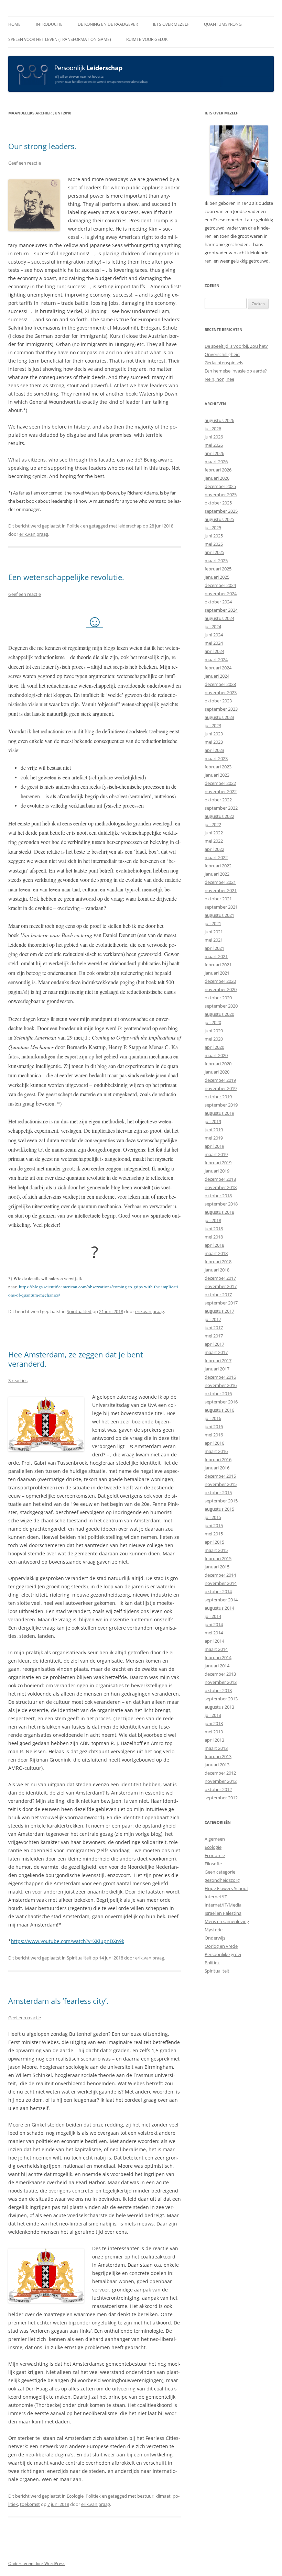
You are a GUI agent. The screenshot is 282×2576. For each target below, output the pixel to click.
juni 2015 (214, 1525)
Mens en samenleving (227, 1921)
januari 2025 (217, 577)
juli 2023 (213, 725)
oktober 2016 (218, 1394)
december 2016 (220, 1377)
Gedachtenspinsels (224, 363)
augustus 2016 (219, 1410)
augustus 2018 (219, 1212)
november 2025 (221, 495)
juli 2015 (213, 1517)
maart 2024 (216, 659)
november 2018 (221, 1187)
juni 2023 (214, 734)
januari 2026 (217, 478)
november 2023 (221, 692)
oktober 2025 (218, 503)
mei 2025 (214, 544)
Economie (215, 1855)
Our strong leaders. (42, 146)
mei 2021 (214, 940)
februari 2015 (218, 1558)
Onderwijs (215, 1938)
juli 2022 (213, 824)
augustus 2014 (219, 1608)
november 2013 (221, 1682)
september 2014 (221, 1600)
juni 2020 (214, 1031)
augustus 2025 (219, 519)
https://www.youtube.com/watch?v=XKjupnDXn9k (68, 1941)
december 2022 (220, 783)
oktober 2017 (218, 1295)
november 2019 (221, 1088)
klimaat (163, 2496)
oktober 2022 (218, 800)
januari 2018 (217, 1270)
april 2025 (214, 552)
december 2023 (220, 684)
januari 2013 (217, 1765)
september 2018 (221, 1204)
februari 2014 (218, 1657)
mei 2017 (214, 1336)
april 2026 (214, 453)
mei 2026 (214, 445)
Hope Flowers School (226, 1888)
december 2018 (220, 1179)
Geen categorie (220, 1872)
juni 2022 (214, 833)
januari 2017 (217, 1369)
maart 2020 (216, 1055)
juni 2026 (214, 437)
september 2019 (221, 1105)
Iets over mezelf (171, 24)
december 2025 (220, 486)
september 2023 (221, 709)
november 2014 (221, 1583)
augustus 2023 (219, 717)
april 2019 (214, 1146)
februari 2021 (218, 965)
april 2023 (214, 750)
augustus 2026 (219, 420)
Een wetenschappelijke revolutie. (66, 577)
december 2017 (220, 1278)
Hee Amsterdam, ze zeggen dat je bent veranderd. (76, 1359)
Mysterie (214, 1930)
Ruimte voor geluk (147, 39)
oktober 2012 (218, 1789)
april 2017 (214, 1344)
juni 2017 (214, 1328)
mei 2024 (214, 643)
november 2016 (221, 1385)
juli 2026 (213, 429)
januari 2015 (217, 1567)
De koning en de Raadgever (108, 24)
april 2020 (214, 1047)
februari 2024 (218, 668)
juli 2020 (213, 1022)
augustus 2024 (219, 618)
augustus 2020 (219, 1014)
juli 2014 (213, 1616)
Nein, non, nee (219, 379)
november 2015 (221, 1484)
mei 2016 (214, 1435)
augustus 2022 (219, 816)
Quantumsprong (223, 24)
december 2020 (220, 981)
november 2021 (221, 890)
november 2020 (221, 989)
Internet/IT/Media (223, 1905)
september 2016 (221, 1402)
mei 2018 (214, 1237)
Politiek (74, 526)
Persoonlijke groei (223, 1954)
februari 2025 (218, 569)
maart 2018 (216, 1253)
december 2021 (220, 882)
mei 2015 (214, 1534)
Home (14, 24)
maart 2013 (216, 1748)
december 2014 (220, 1575)
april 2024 (214, 651)
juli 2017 (213, 1319)
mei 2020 (214, 1039)
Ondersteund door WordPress (37, 2563)
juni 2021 (214, 932)
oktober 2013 (218, 1690)
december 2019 (220, 1080)
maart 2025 (216, 560)
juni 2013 (214, 1723)
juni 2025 (214, 536)
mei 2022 (214, 841)
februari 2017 (218, 1361)
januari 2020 (217, 1072)
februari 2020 (218, 1064)
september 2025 (221, 511)
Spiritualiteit (79, 1311)
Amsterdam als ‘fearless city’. (58, 2001)
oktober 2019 (218, 1097)
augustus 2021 (219, 915)
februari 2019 (218, 1163)
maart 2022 (216, 857)
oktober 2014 (218, 1591)
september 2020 (221, 1006)
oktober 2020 (218, 998)
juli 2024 (213, 626)
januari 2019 (217, 1171)
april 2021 (214, 948)
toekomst (30, 2504)
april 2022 (214, 849)
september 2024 (221, 610)
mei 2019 (214, 1138)
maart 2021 (216, 956)
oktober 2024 (218, 602)
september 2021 (221, 907)
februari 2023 (218, 767)
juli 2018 (213, 1220)
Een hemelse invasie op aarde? (236, 371)
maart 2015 (216, 1550)
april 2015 (214, 1542)
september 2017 (221, 1303)
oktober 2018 (218, 1196)
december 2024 (220, 585)
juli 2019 (213, 1121)
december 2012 (220, 1773)
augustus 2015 (219, 1509)
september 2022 (221, 808)
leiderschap (130, 526)
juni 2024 (214, 635)
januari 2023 (217, 775)
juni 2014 (214, 1624)
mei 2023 (214, 742)
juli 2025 (213, 528)
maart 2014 (216, 1649)
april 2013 (214, 1740)
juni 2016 (214, 1426)
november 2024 (221, 593)
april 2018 (214, 1245)
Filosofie (213, 1864)
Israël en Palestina (223, 1913)
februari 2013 (218, 1756)
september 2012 (221, 1798)
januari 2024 (217, 676)
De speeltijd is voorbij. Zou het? (236, 346)
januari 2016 (217, 1468)
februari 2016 (218, 1459)
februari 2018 (218, 1262)
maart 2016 (216, 1451)
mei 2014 (214, 1633)
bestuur (145, 2496)
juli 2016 (213, 1418)
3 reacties (18, 1380)
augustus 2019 (219, 1113)
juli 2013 (213, 1715)
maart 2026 (216, 462)
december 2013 (220, 1674)
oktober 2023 (218, 701)
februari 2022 (218, 866)
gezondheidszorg (222, 1880)
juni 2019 (214, 1130)
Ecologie (75, 2496)
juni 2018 (214, 1229)
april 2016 (214, 1443)
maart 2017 (216, 1352)
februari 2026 (218, 470)
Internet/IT (216, 1897)
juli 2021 (213, 923)
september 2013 (221, 1699)
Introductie (49, 24)
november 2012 (221, 1781)
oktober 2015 (218, 1492)
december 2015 (220, 1476)
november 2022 (221, 791)
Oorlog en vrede (221, 1946)
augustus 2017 (219, 1311)
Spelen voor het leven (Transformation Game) (60, 39)
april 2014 (214, 1641)
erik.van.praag (34, 534)
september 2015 (221, 1501)
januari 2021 (217, 973)
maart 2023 (216, 758)
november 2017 (221, 1286)
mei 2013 (214, 1732)
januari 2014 (217, 1666)
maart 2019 (216, 1154)
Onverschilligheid (222, 354)
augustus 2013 (219, 1707)
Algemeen (215, 1839)
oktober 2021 (218, 899)
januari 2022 (217, 874)
